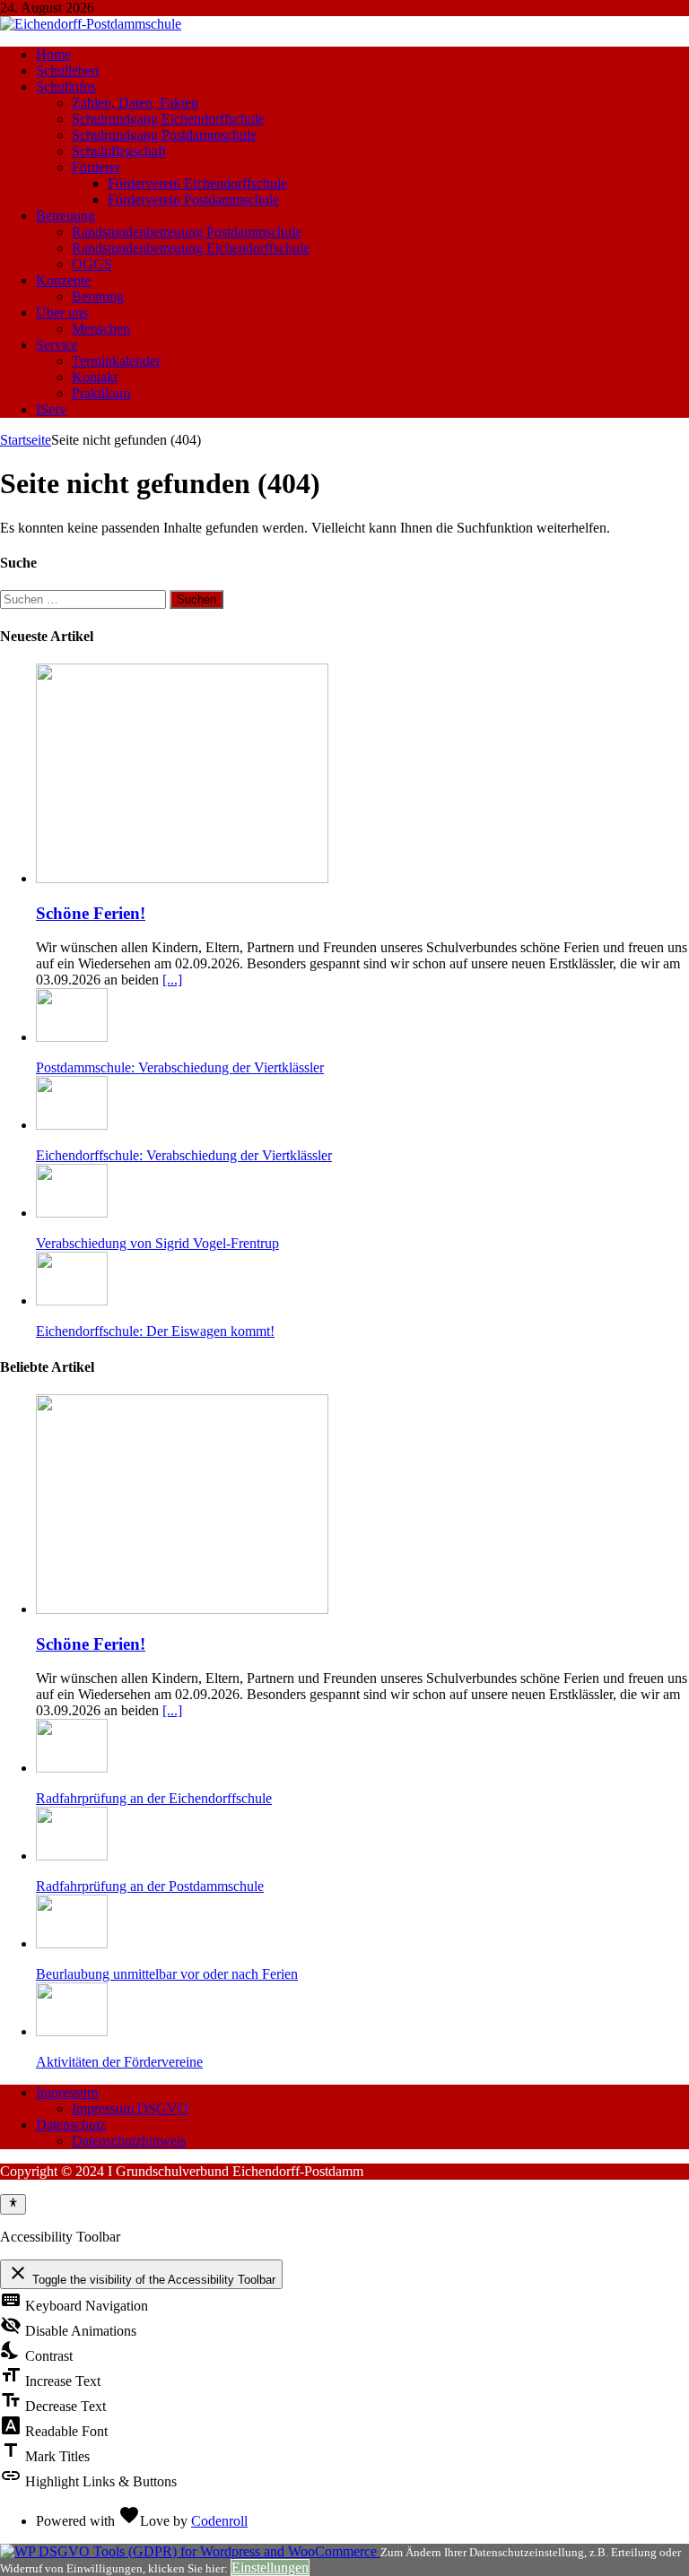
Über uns (62, 312)
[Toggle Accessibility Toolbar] (13, 2204)
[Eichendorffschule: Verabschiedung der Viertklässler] (72, 1125)
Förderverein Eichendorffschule (197, 183)
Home (53, 54)
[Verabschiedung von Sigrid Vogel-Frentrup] (72, 1213)
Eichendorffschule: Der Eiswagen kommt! (155, 1331)
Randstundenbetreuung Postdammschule (187, 232)
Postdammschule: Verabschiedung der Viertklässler (180, 1067)
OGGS (92, 264)
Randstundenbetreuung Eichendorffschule (191, 248)
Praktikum (101, 393)
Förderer (96, 167)
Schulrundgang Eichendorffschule (168, 119)
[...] (172, 980)
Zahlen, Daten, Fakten (135, 103)
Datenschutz (71, 2125)
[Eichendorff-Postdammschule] (91, 24)
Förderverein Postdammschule (193, 199)
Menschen (101, 329)
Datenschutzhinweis (129, 2141)
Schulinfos (66, 87)
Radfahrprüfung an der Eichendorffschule (154, 1798)
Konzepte (63, 280)
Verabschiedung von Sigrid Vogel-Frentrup (157, 1243)
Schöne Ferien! (91, 913)
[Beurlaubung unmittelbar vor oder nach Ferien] (72, 1943)
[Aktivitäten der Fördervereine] (72, 2031)
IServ (51, 409)
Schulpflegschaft (119, 151)
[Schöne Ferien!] (182, 878)
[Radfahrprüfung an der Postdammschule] (72, 1856)
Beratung (98, 296)
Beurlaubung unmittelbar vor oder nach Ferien (167, 1974)
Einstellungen (270, 2567)
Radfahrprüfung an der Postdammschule (150, 1886)
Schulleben (67, 70)
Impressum (67, 2092)
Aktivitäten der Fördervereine (119, 2062)
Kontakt (95, 377)
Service (57, 345)
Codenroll (219, 2521)
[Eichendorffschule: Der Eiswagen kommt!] (72, 1301)
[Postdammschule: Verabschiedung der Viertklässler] (72, 1037)
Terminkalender (116, 361)
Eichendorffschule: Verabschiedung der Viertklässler (184, 1155)
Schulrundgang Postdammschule (164, 135)
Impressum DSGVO (130, 2108)
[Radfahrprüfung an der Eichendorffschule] (72, 1768)
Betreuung (65, 216)
